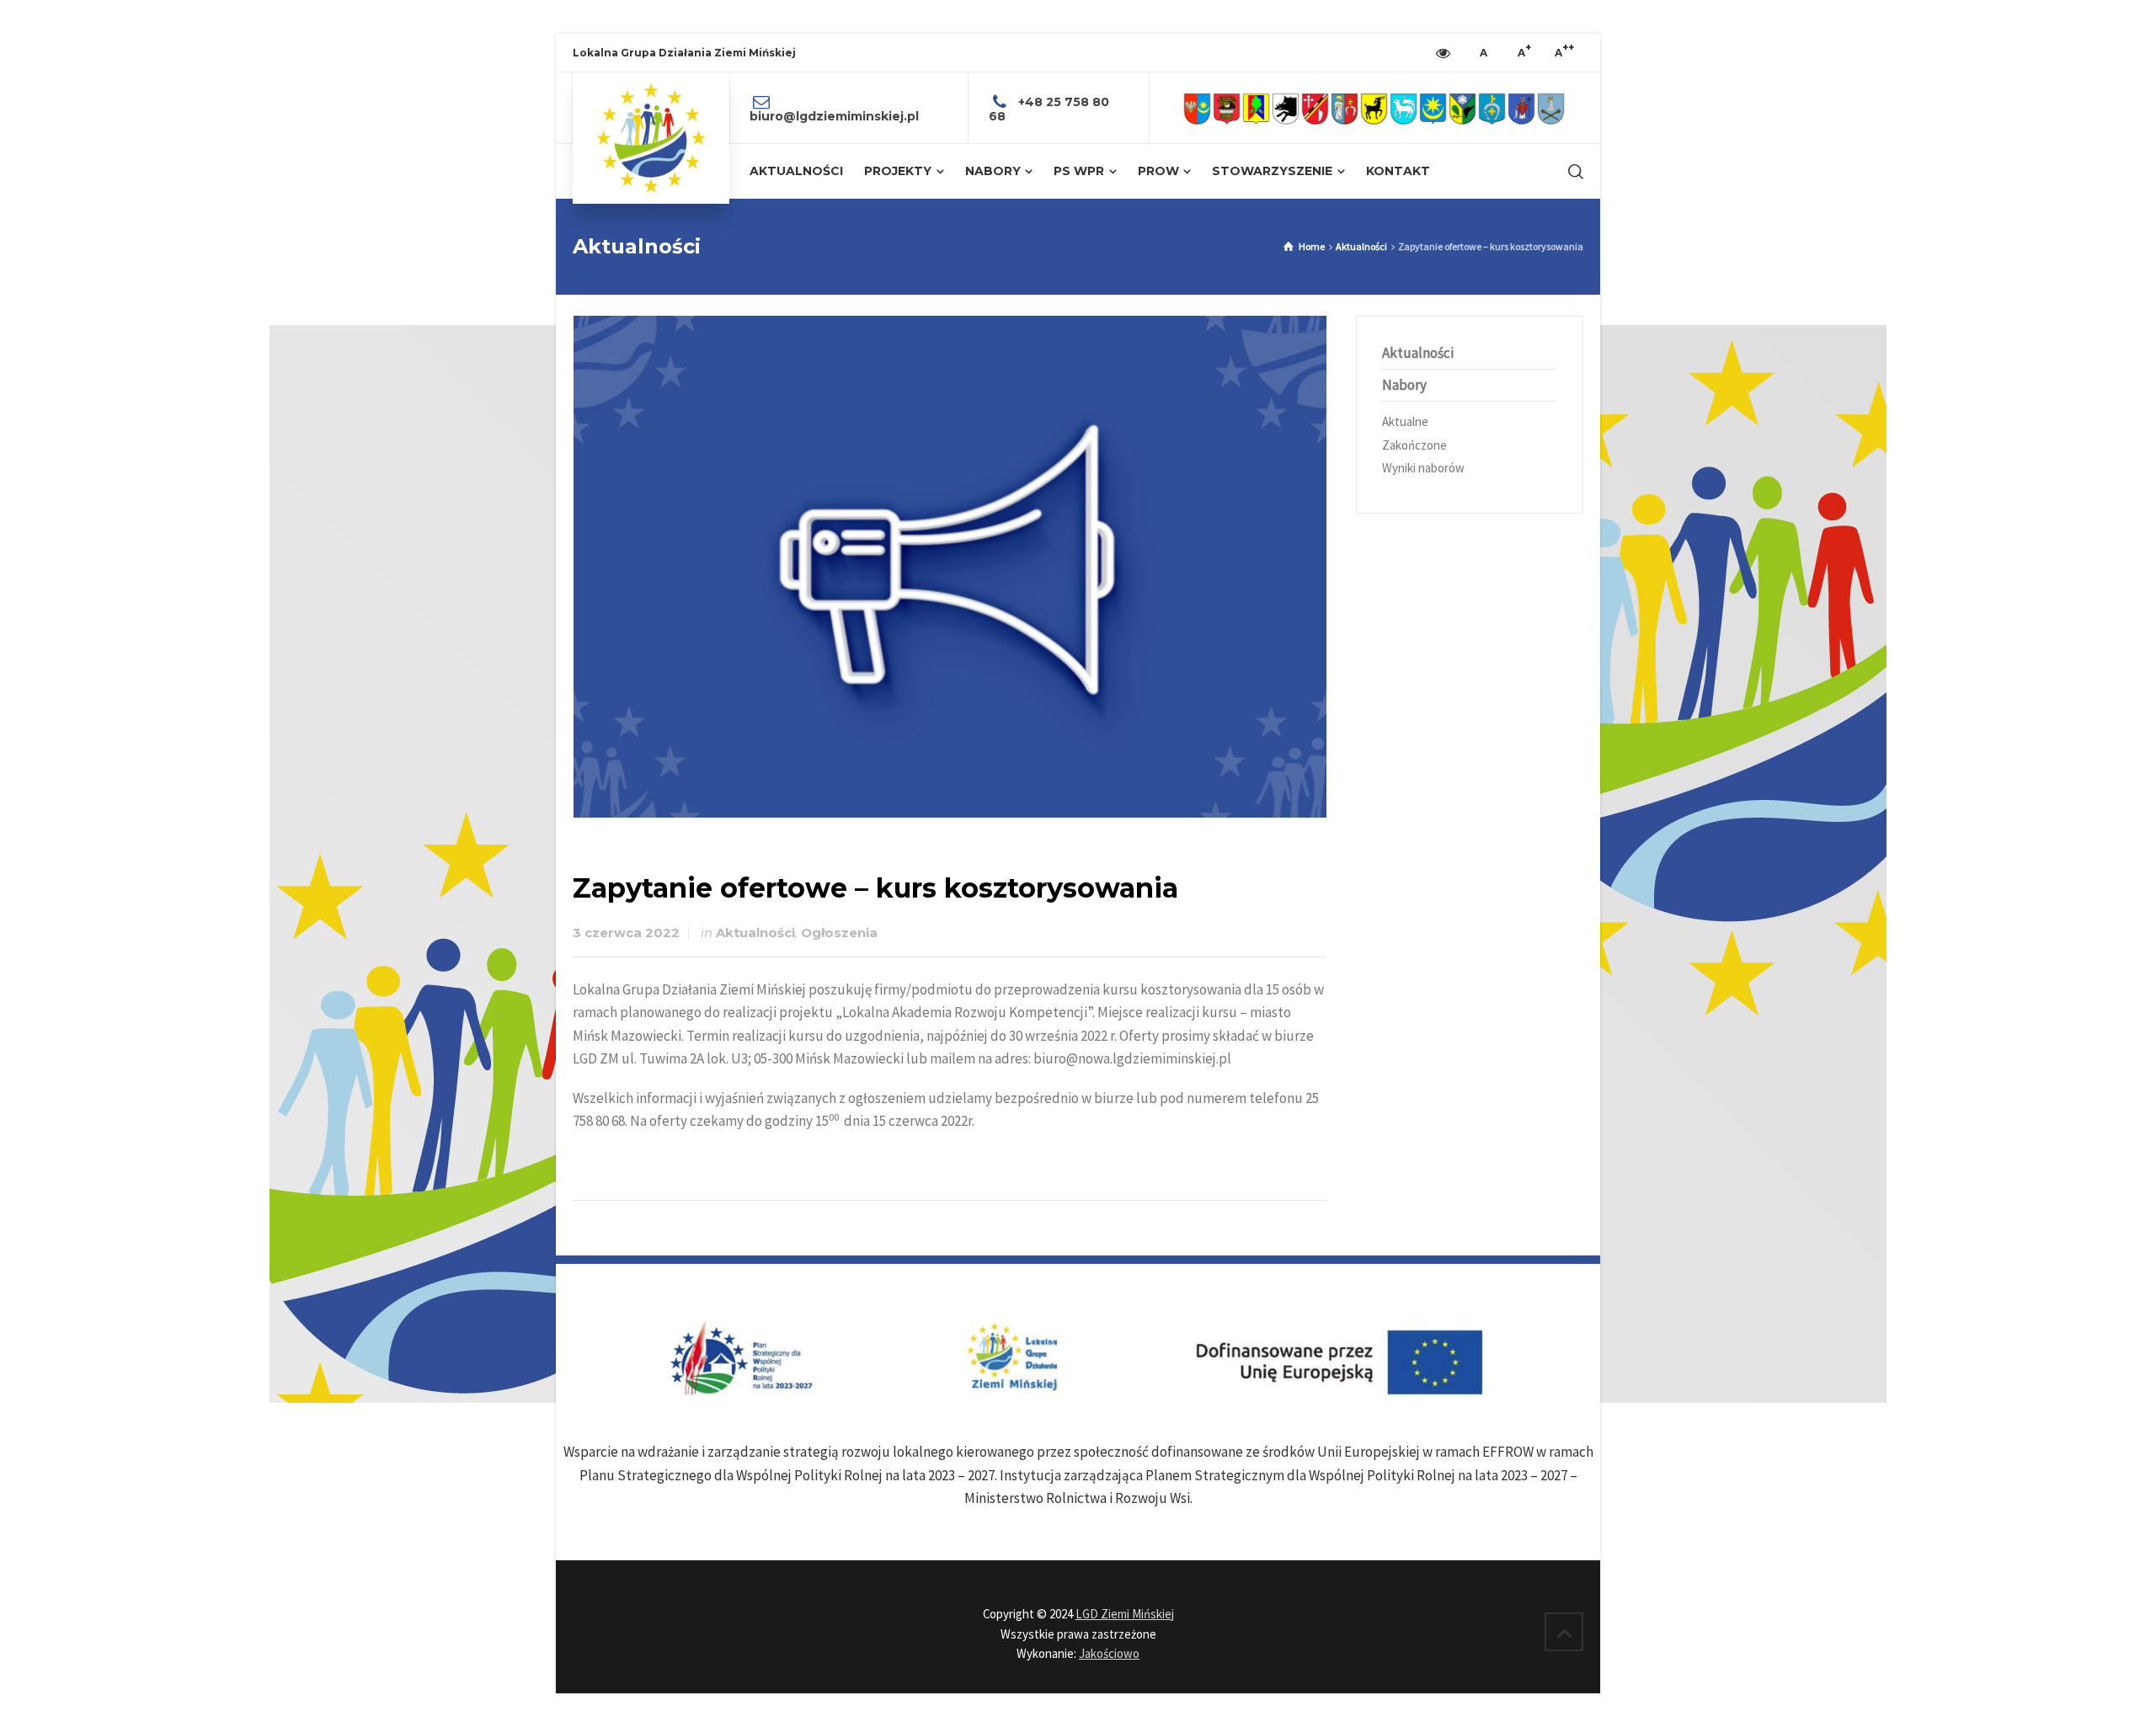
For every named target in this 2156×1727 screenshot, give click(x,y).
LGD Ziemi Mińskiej (1125, 1614)
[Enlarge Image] (950, 567)
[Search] (1572, 172)
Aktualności (755, 933)
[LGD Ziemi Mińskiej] (651, 138)
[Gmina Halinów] (1315, 108)
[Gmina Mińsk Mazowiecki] (1433, 108)
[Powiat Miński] (1197, 108)
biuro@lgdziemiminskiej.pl (834, 116)
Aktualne (1405, 421)
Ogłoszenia (839, 933)
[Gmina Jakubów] (1345, 108)
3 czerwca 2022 (626, 933)
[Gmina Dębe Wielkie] (1256, 108)
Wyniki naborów (1423, 468)
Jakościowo (1109, 1653)
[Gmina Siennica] (1492, 108)
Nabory (1404, 385)
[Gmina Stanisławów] (1521, 108)
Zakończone (1414, 445)
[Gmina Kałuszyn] (1374, 108)
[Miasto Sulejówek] (1551, 108)
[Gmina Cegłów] (1227, 108)
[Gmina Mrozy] (1462, 108)
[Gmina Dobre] (1286, 108)
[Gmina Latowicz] (1404, 108)
